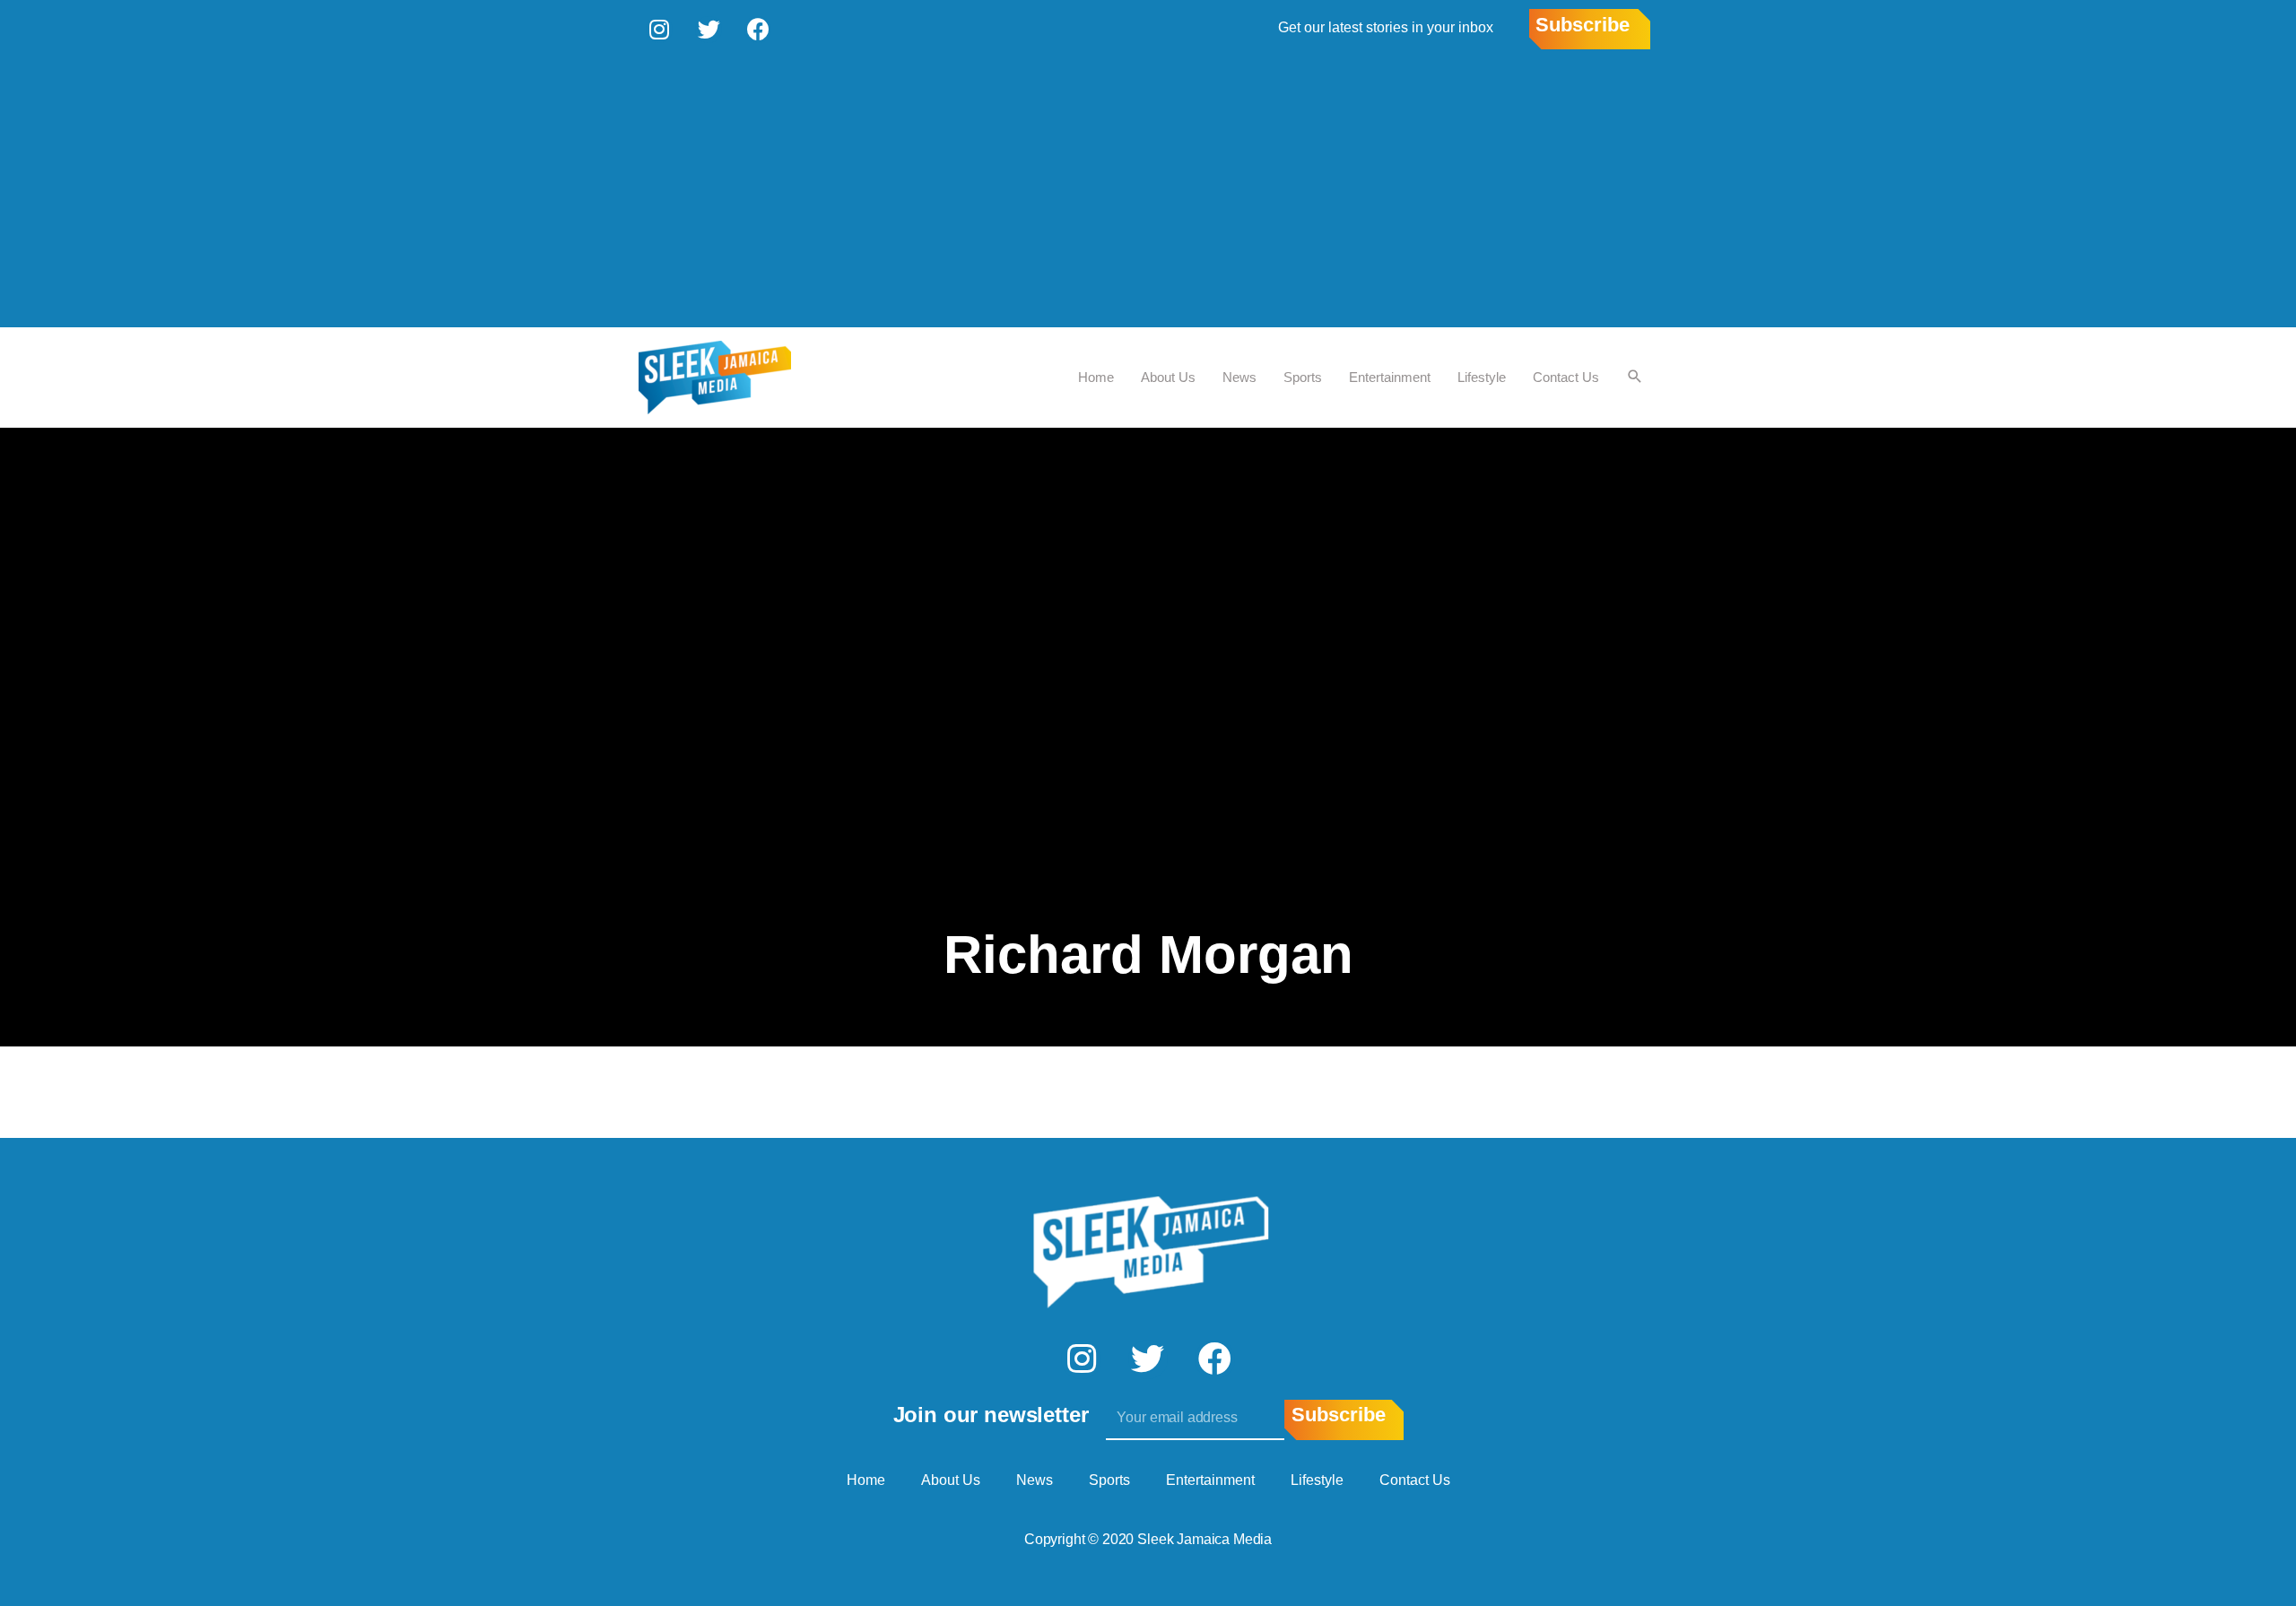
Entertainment (1390, 377)
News (1239, 377)
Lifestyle (1482, 377)
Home (1096, 377)
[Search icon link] (1635, 378)
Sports (1303, 377)
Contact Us (1566, 377)
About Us (1168, 377)
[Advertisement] (1148, 193)
